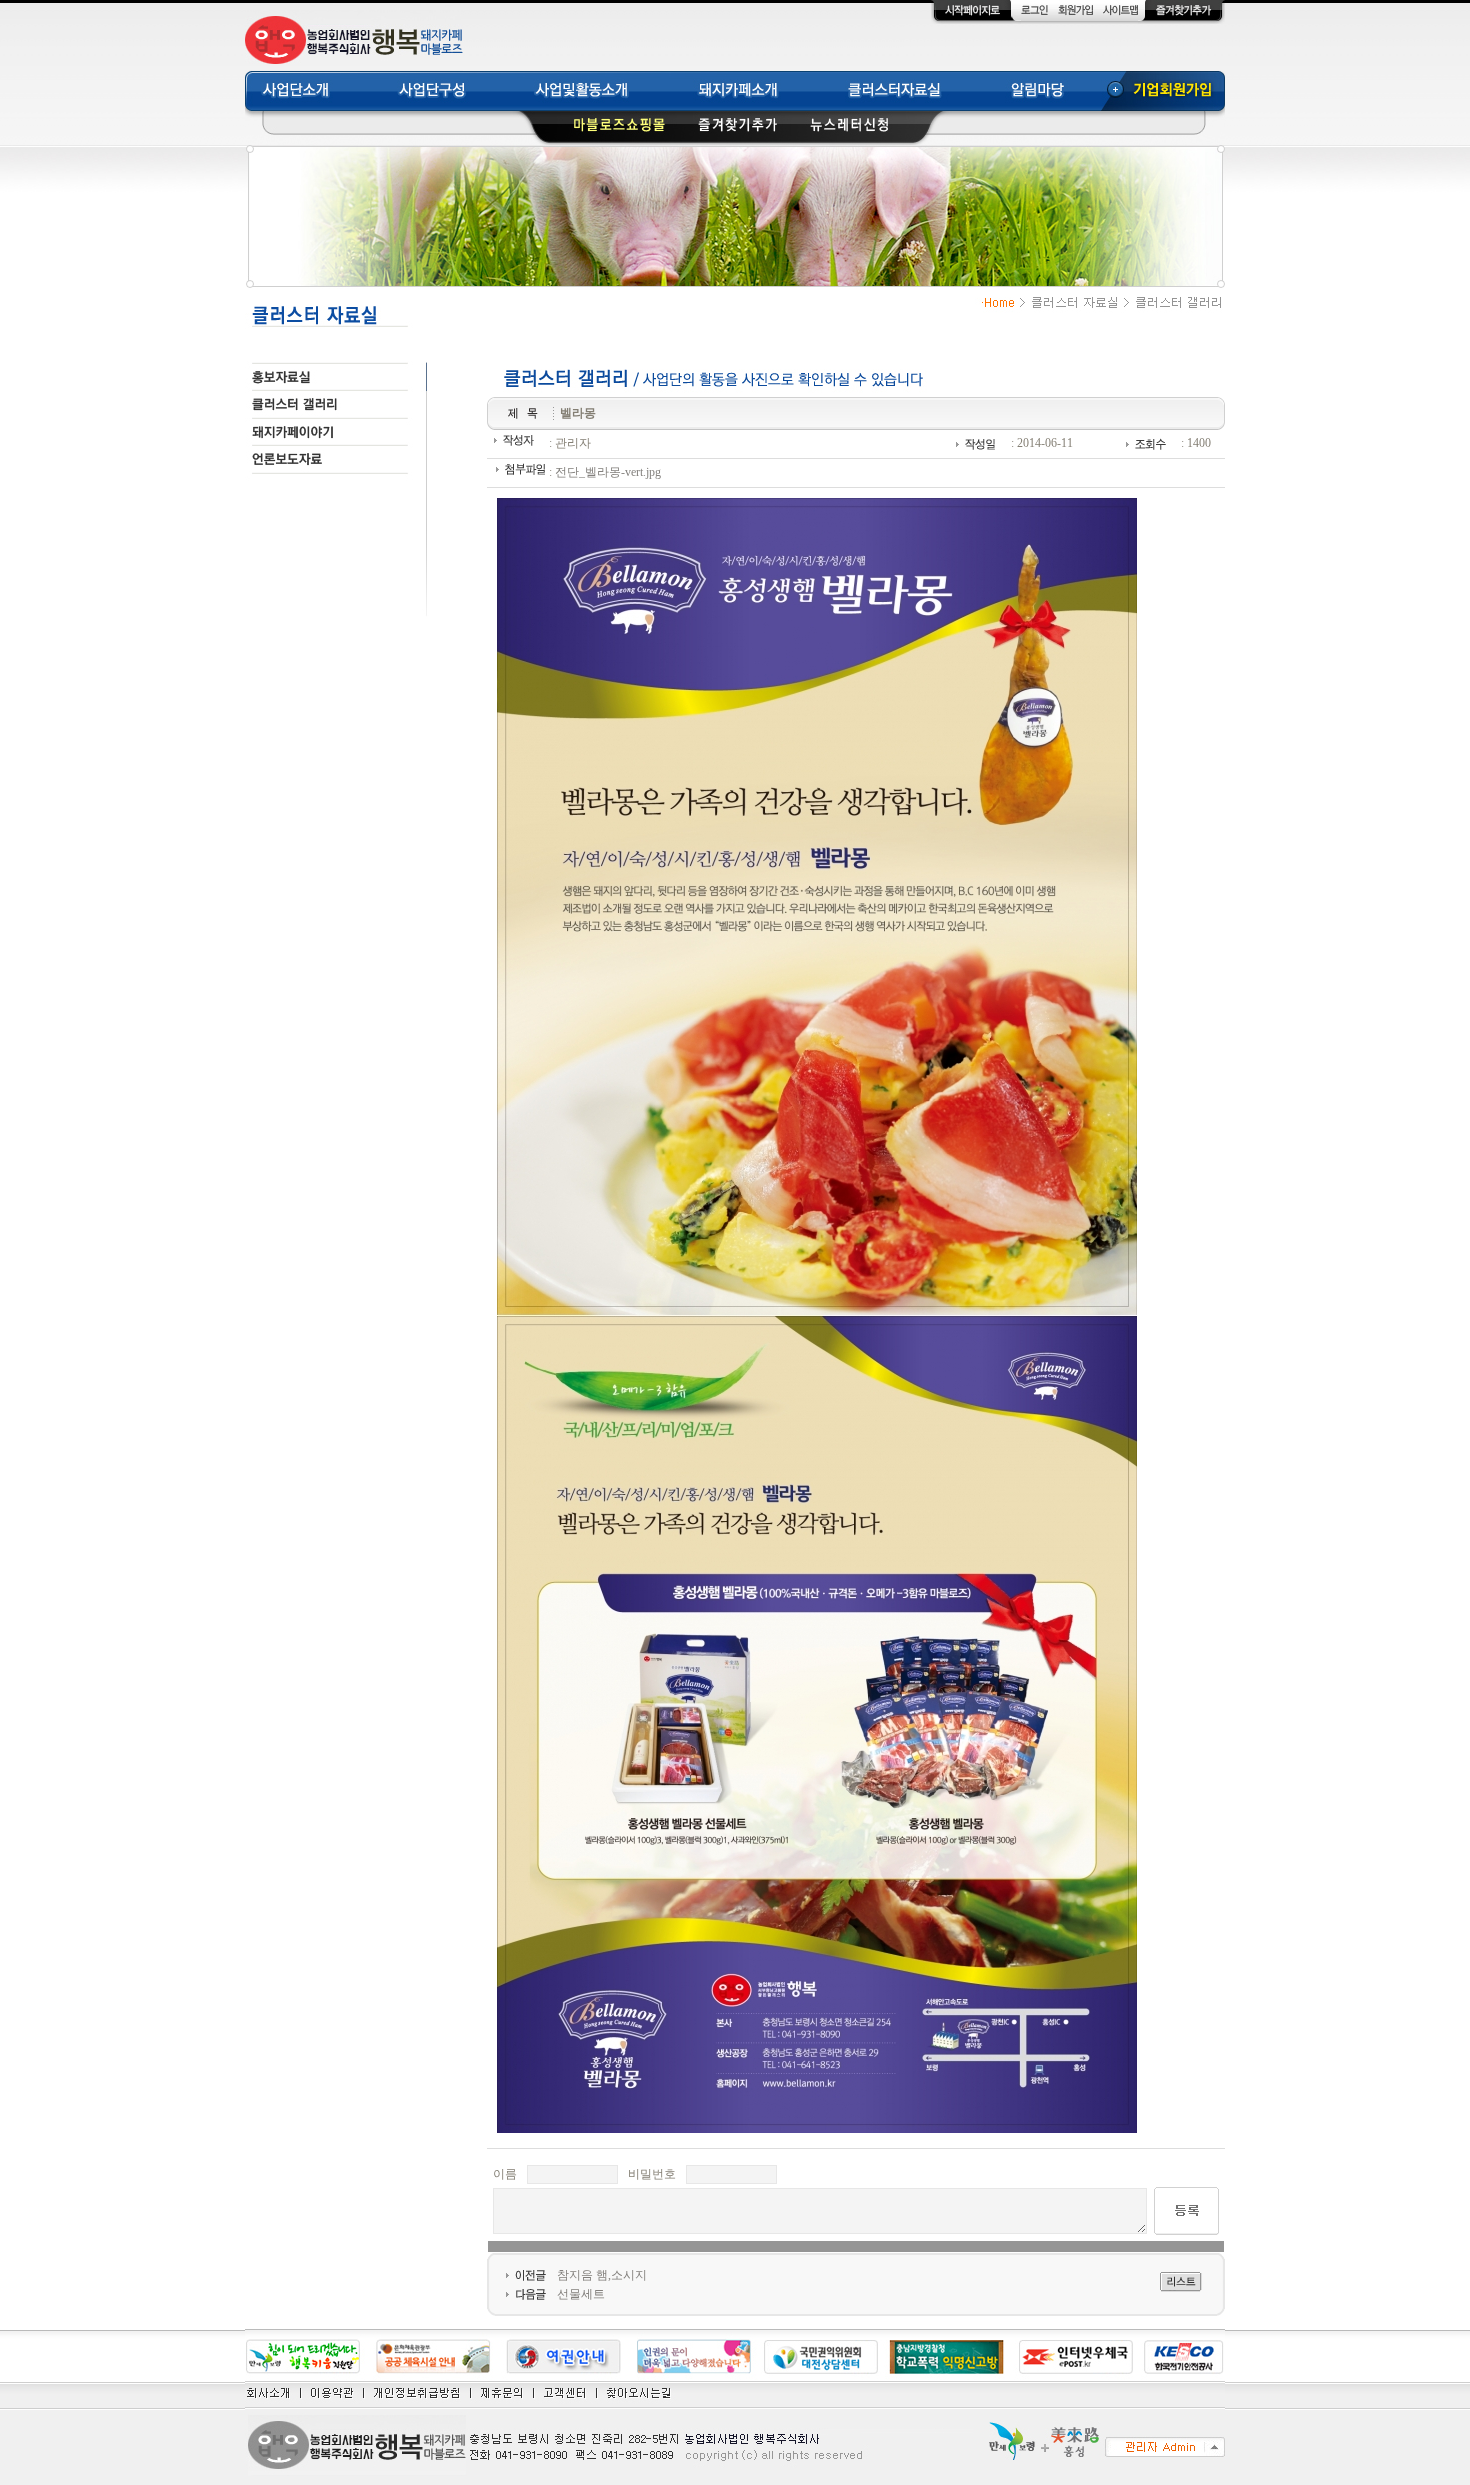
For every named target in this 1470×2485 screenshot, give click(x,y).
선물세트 (581, 2294)
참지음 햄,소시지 (602, 2275)
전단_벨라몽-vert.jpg (608, 472)
